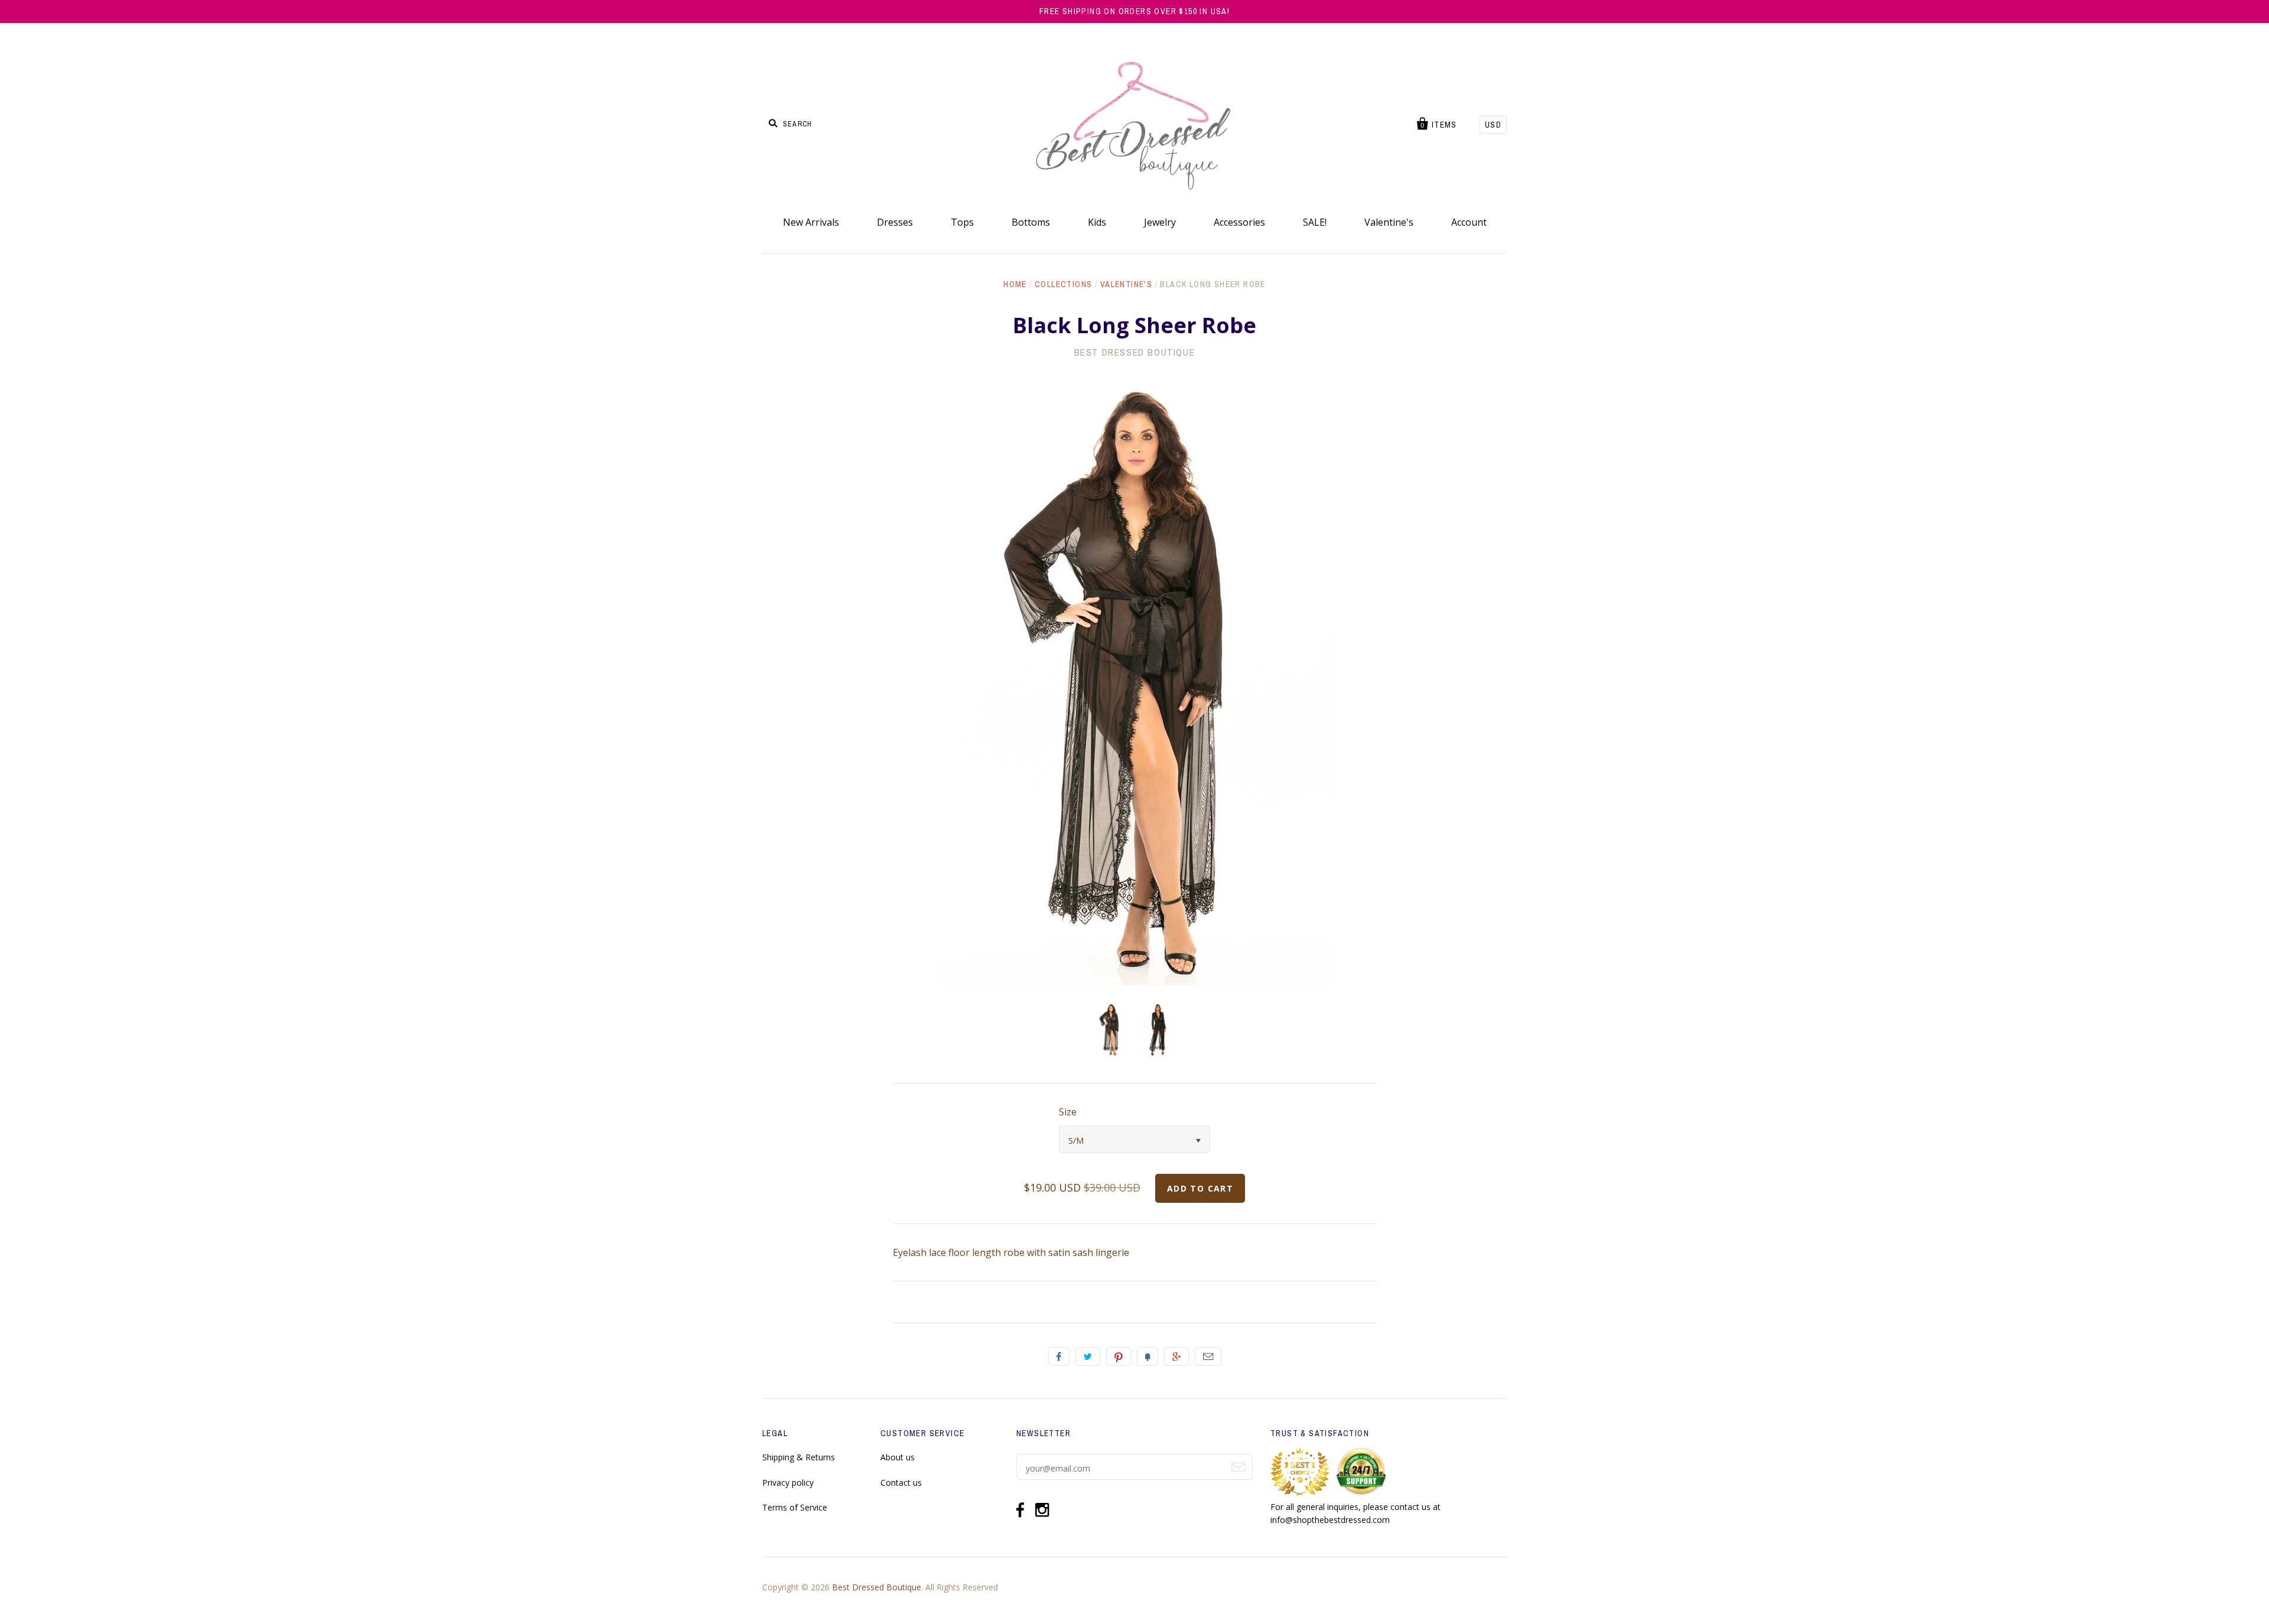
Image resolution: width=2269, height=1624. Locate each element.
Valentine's (1389, 222)
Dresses (895, 222)
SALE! (1315, 222)
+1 (1176, 1356)
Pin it (1119, 1356)
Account (1469, 222)
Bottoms (1031, 222)
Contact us (901, 1483)
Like (1059, 1356)
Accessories (1239, 222)
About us (898, 1457)
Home (1015, 284)
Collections (1063, 284)
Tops (962, 222)
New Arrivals (811, 222)
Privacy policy (788, 1483)
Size (1068, 1112)
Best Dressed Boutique (1135, 352)
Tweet (1088, 1356)
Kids (1097, 222)
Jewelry (1160, 222)
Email (1208, 1356)
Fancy (1147, 1356)
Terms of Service (795, 1507)
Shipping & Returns (799, 1457)
